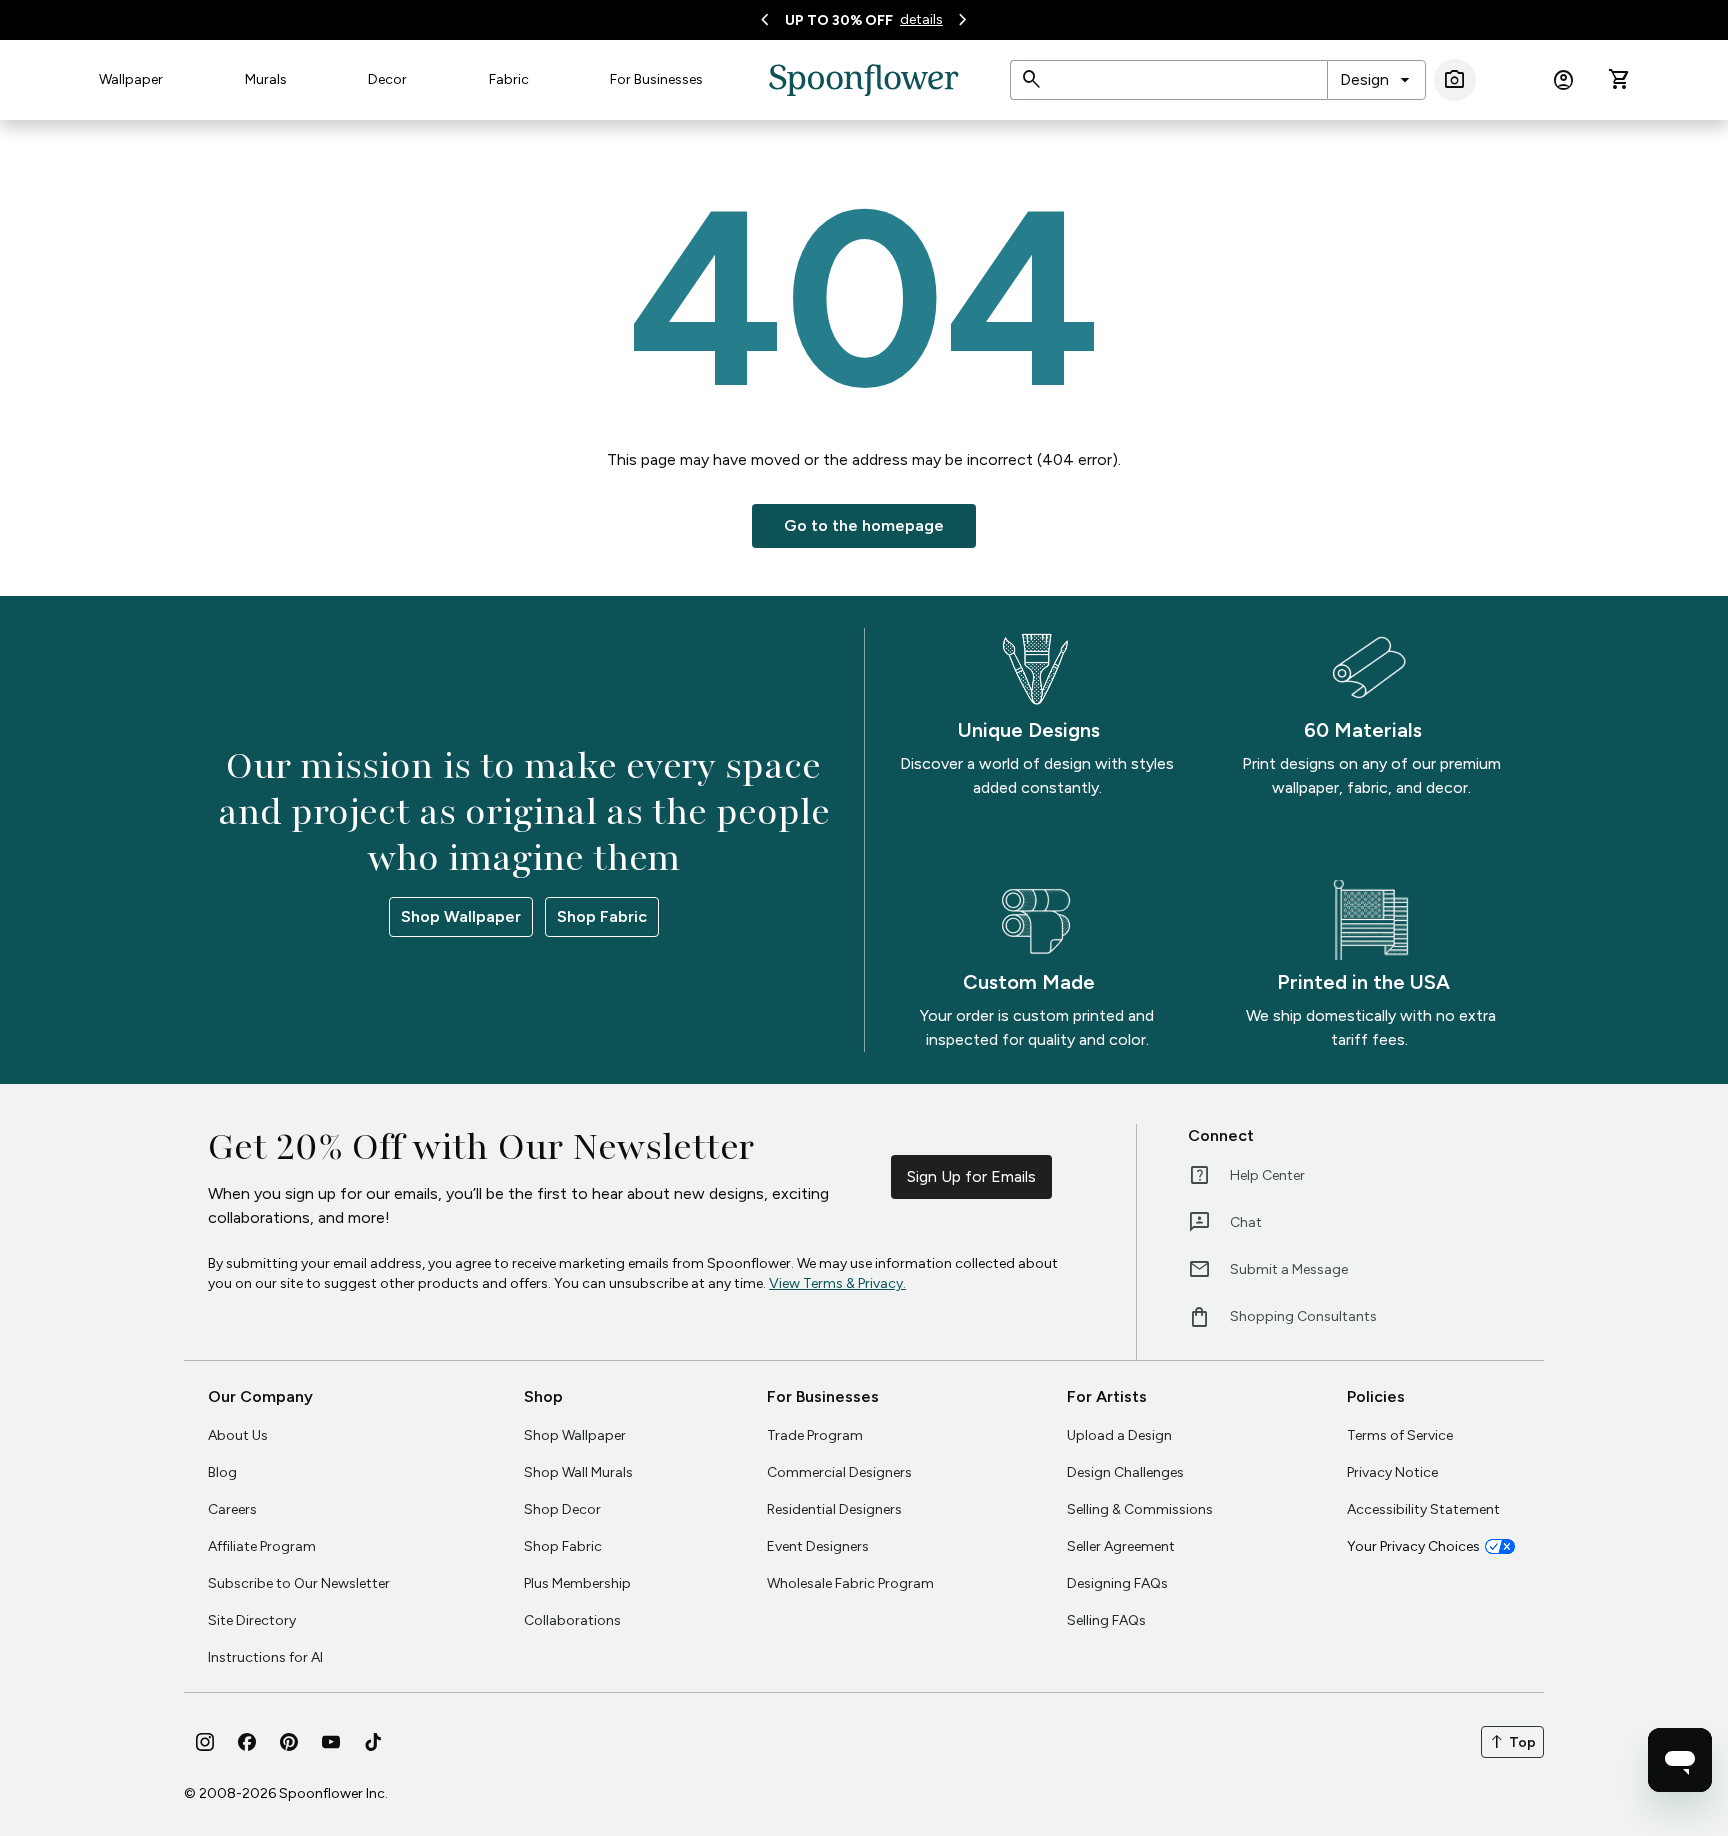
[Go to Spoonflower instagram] (205, 1742)
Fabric (509, 79)
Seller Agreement (1121, 1546)
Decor (387, 79)
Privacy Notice (1392, 1472)
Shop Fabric (602, 916)
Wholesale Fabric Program (850, 1583)
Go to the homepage (864, 525)
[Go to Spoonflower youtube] (331, 1742)
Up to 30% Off (839, 20)
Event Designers (818, 1546)
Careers (232, 1509)
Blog (222, 1472)
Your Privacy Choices (1413, 1546)
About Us (238, 1435)
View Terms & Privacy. (837, 1283)
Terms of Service (1400, 1435)
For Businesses (656, 79)
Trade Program (815, 1435)
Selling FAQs (1106, 1620)
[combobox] (1376, 80)
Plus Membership (577, 1583)
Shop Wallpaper (461, 916)
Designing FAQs (1117, 1583)
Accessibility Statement (1423, 1509)
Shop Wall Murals (578, 1472)
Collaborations (572, 1620)
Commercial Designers (839, 1472)
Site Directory (252, 1620)
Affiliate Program (262, 1546)
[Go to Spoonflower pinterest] (289, 1742)
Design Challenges (1125, 1472)
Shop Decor (562, 1509)
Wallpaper (131, 79)
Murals (266, 79)
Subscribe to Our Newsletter (299, 1583)
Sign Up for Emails (971, 1176)
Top (1512, 1742)
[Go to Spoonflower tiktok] (373, 1742)
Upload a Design (1119, 1435)
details (921, 19)
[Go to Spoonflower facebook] (247, 1742)
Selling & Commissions (1140, 1509)
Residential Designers (834, 1509)
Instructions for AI (265, 1657)
